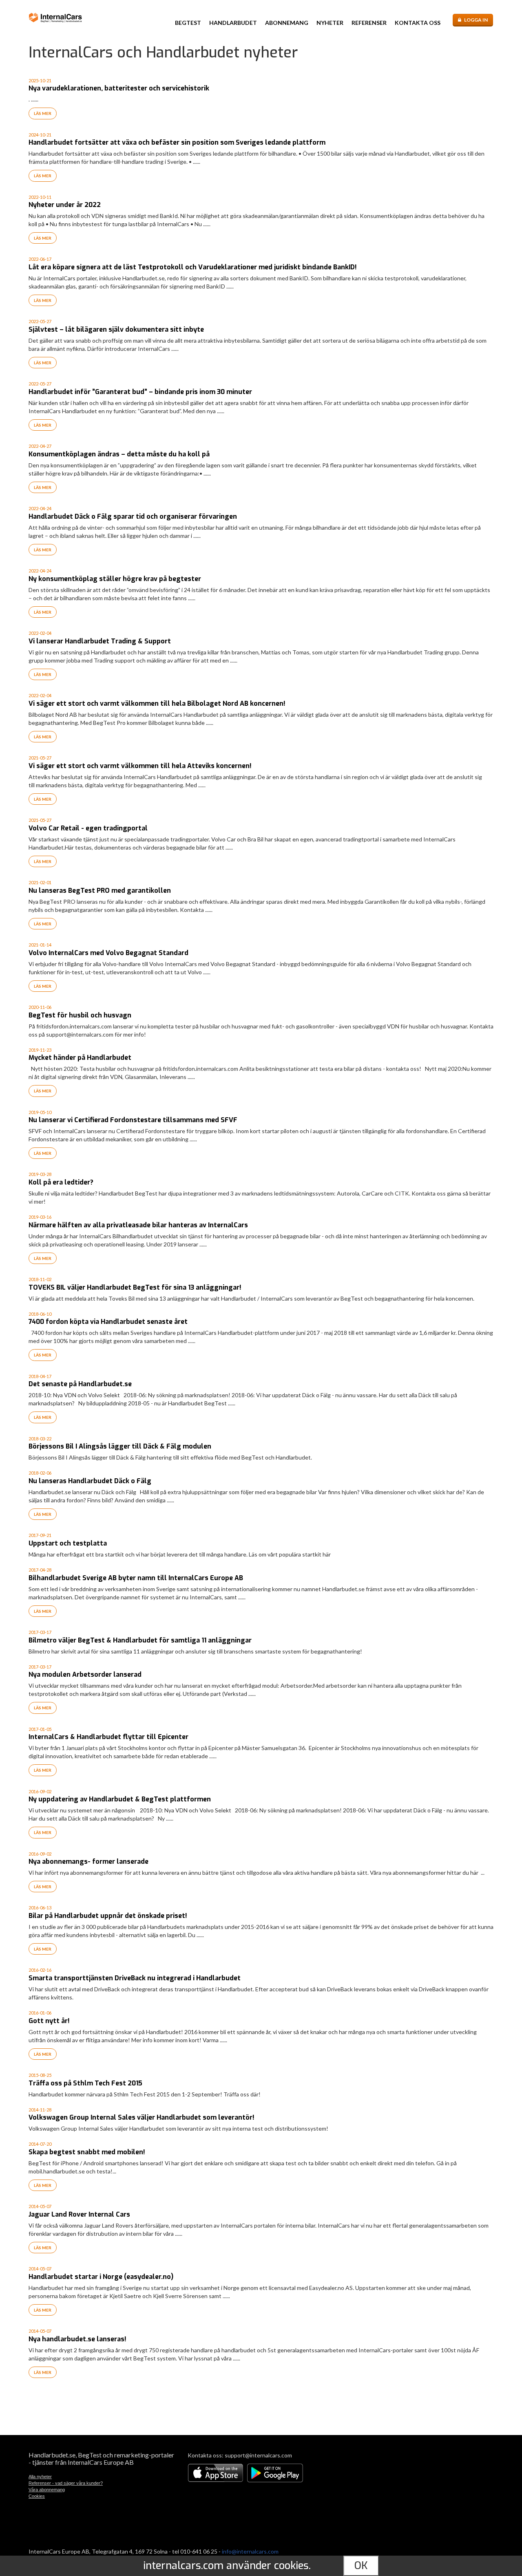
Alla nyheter (40, 2477)
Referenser (369, 23)
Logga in (476, 20)
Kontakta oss (418, 23)
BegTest (188, 23)
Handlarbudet (233, 23)
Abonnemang (287, 23)
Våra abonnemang (47, 2490)
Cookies (37, 2496)
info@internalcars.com (250, 2551)
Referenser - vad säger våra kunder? (66, 2483)
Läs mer (43, 113)
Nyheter (330, 23)
